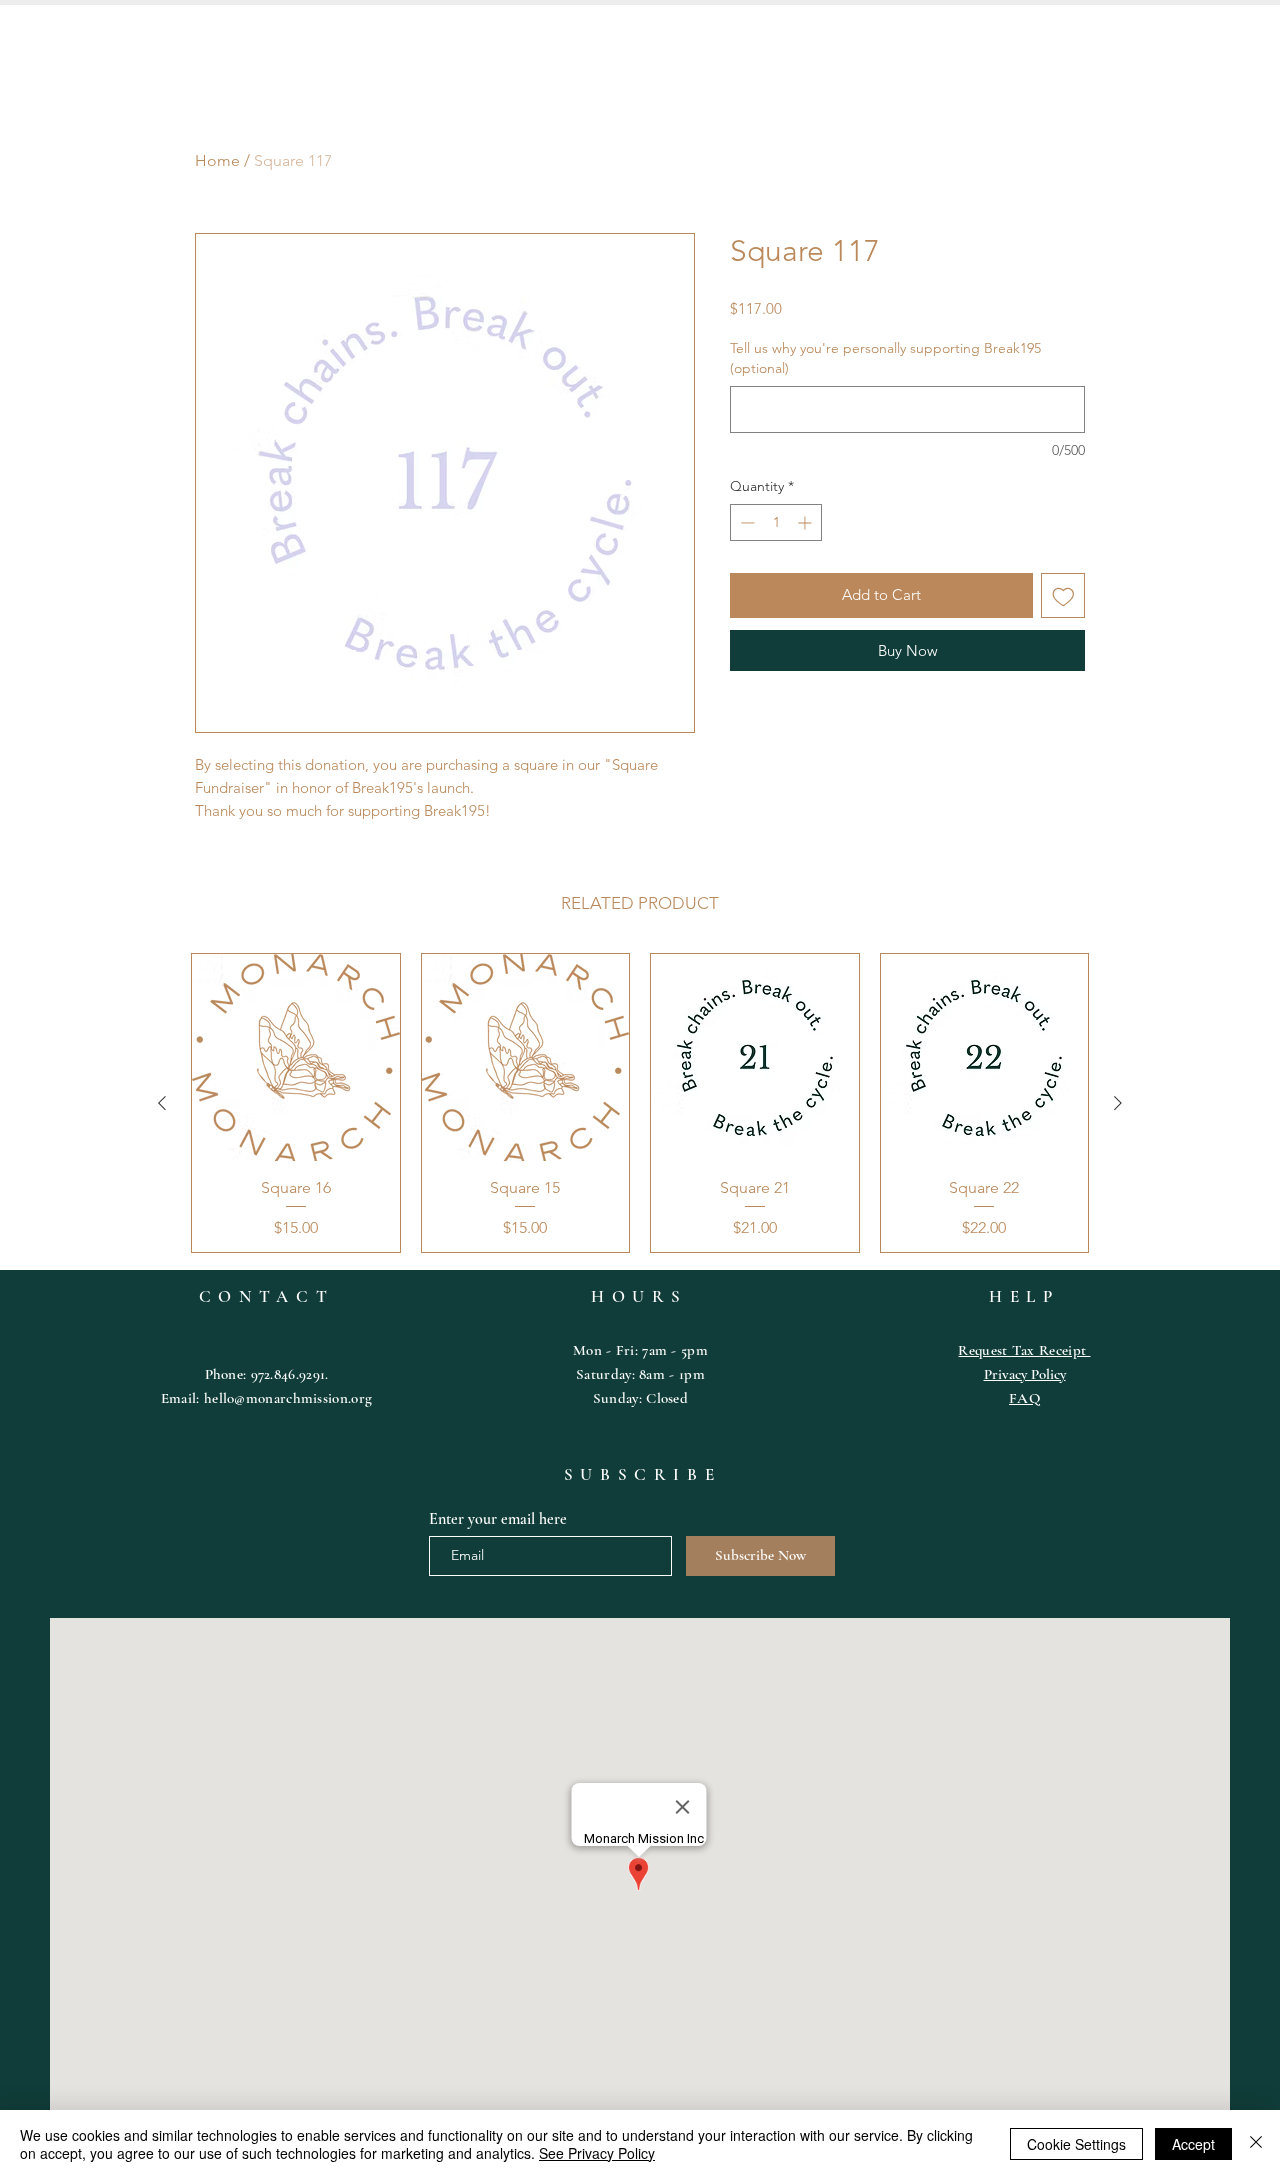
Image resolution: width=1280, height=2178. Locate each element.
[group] (640, 1103)
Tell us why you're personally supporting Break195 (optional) (885, 358)
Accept (1193, 2144)
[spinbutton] (776, 522)
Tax (1025, 1350)
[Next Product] (1118, 1103)
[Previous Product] (162, 1103)
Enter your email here (498, 1519)
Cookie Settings (1076, 2144)
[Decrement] (745, 522)
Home (217, 160)
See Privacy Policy (597, 2153)
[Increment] (806, 522)
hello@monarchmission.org (288, 1398)
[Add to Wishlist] (1063, 595)
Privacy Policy (1025, 1374)
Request (984, 1350)
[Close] (1256, 2144)
